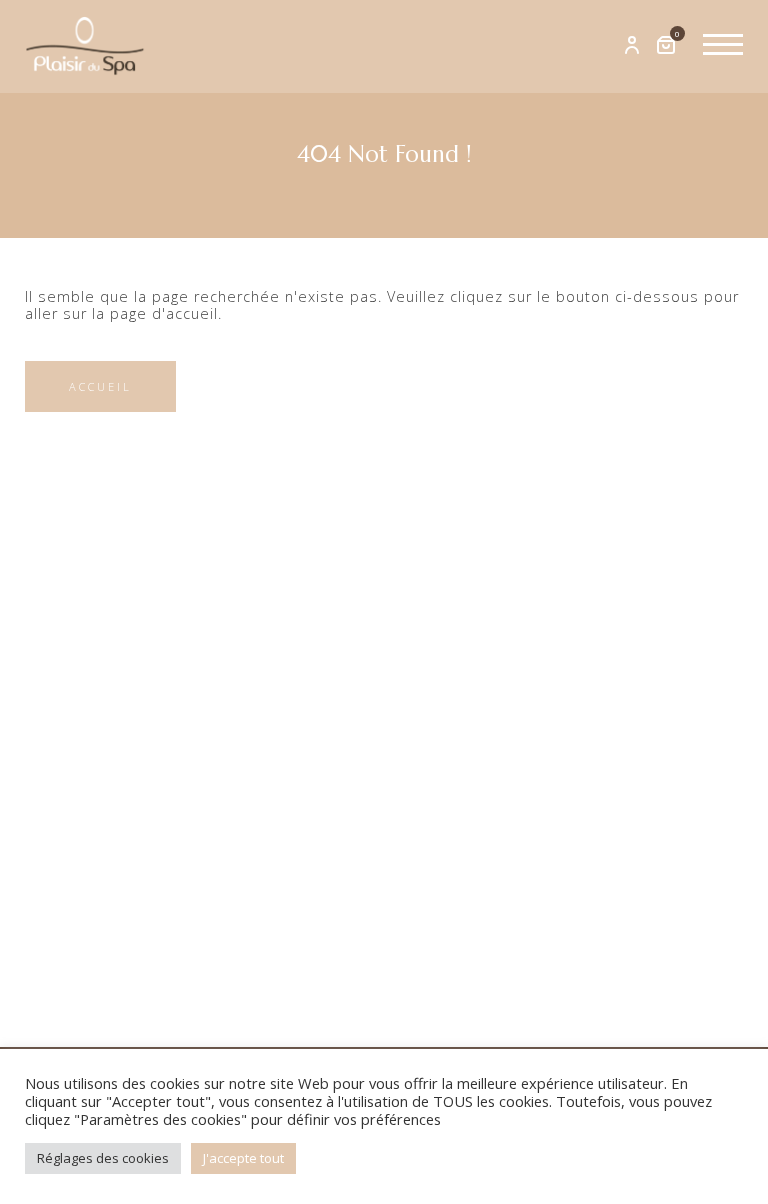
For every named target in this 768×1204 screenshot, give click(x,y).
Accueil (100, 386)
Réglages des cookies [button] (103, 1158)
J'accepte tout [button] (243, 1158)
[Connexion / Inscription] (632, 46)
